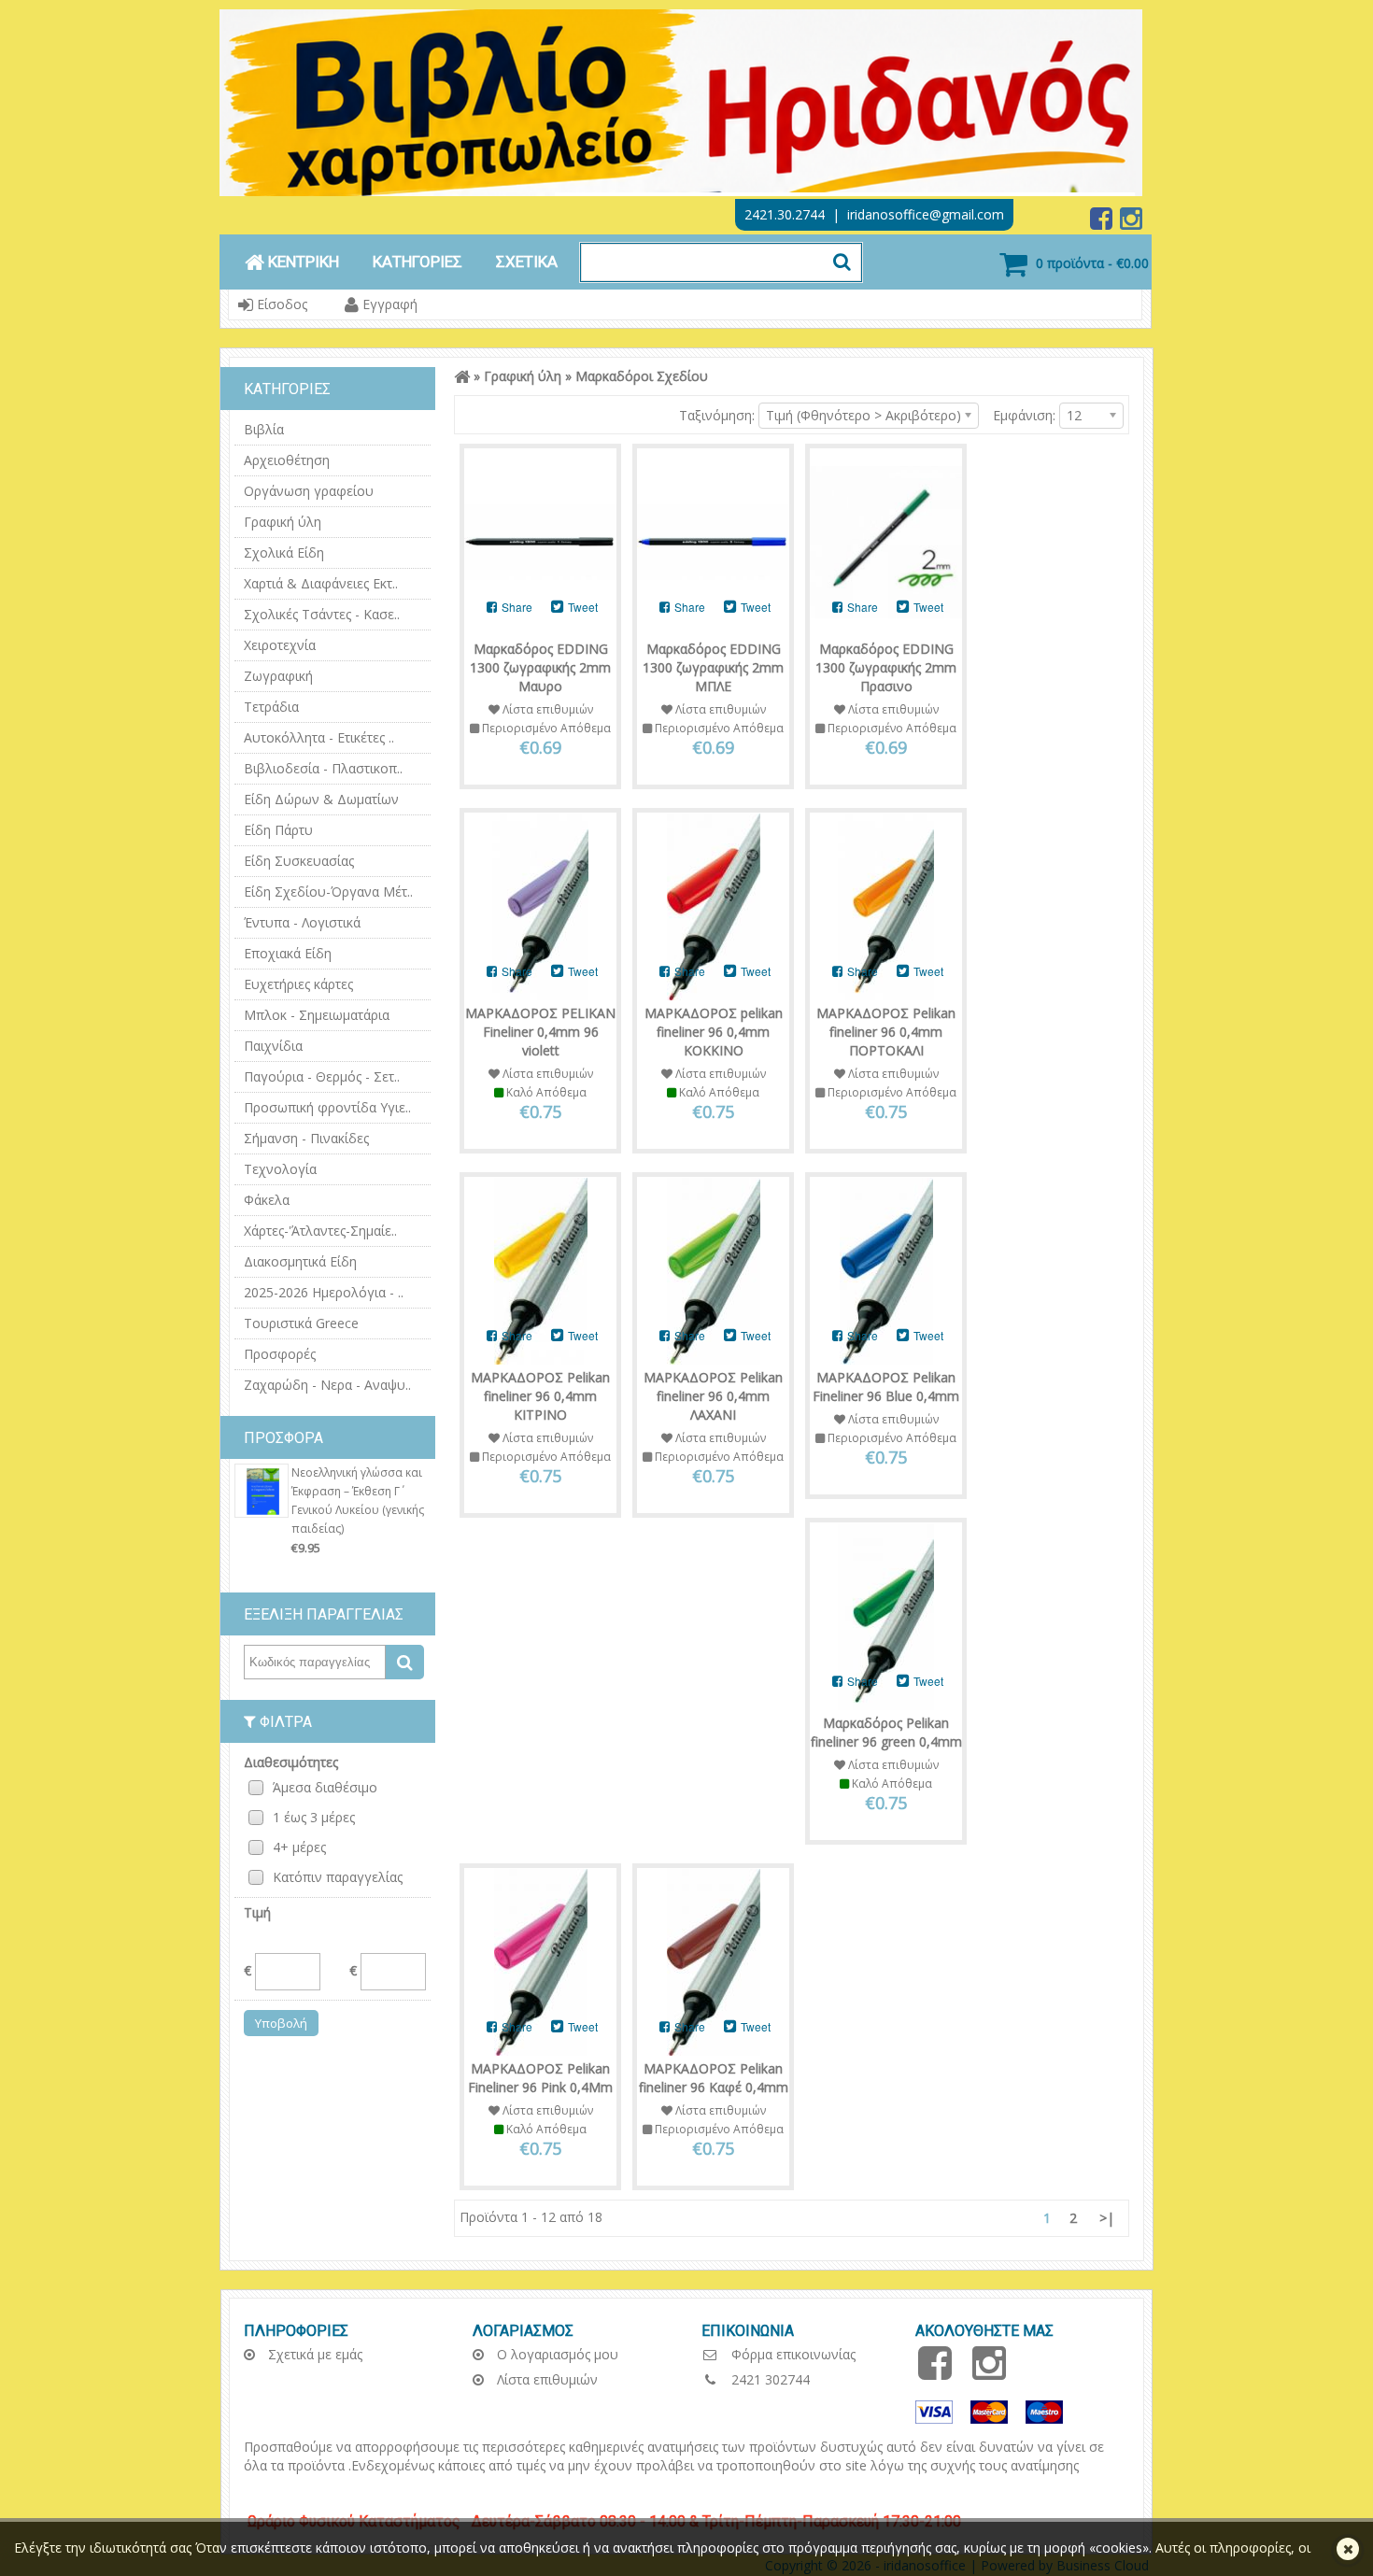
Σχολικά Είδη (284, 552)
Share (516, 607)
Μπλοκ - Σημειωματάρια (317, 1015)
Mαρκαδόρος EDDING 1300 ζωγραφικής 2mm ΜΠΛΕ (713, 667)
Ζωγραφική (278, 676)
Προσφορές (280, 1354)
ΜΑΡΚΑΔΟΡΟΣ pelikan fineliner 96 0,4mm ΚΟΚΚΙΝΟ (714, 1032)
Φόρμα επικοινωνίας (792, 2354)
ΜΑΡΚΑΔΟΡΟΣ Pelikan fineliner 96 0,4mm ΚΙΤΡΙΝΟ (540, 1396)
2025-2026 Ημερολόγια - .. (324, 1292)
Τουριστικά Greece (301, 1323)
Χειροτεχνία (280, 645)
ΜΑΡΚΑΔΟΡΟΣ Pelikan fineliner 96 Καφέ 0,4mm (714, 2078)
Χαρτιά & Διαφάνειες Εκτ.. (321, 583)
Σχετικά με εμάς (313, 2354)
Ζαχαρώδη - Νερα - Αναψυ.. (327, 1385)
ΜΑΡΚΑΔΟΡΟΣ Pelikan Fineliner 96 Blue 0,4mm (886, 1387)
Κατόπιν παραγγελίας (338, 1877)
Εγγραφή (388, 304)
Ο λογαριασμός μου (556, 2354)
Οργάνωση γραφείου (309, 491)
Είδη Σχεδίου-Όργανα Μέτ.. (328, 892)
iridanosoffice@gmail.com (926, 214)
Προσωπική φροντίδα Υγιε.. (327, 1107)
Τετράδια (271, 707)
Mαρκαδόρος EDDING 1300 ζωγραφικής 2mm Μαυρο (540, 667)
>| (1107, 2218)
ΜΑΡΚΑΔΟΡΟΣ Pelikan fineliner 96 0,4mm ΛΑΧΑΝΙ (713, 1396)
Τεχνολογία (280, 1169)
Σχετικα (527, 262)
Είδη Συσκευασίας (299, 861)
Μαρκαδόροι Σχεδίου (642, 376)
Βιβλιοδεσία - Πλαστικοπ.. (323, 768)
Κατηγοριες (418, 262)
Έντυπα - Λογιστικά (302, 922)
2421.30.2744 (785, 214)
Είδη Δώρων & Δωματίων (321, 799)
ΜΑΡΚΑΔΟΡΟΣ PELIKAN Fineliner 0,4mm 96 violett (540, 1032)
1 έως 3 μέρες (314, 1817)
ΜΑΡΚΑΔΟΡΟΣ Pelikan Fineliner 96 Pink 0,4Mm (540, 2078)
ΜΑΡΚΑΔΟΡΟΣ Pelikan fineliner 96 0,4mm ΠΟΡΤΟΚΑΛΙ (886, 1032)
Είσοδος (280, 304)
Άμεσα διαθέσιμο (325, 1787)
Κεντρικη (302, 262)
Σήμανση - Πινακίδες (306, 1138)
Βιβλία (264, 429)
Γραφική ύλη (283, 522)
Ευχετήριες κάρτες (298, 984)
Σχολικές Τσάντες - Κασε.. (322, 614)
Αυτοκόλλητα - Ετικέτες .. (319, 737)
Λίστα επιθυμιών (545, 2379)
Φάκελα (267, 1200)
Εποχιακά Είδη (288, 953)
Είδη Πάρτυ (278, 830)
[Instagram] (1131, 223)
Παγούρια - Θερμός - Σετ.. (322, 1076)
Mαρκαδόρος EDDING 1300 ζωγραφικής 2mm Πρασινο (886, 667)
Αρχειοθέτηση (287, 460)
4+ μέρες (299, 1847)
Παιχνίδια (273, 1046)
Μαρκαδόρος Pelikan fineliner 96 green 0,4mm (886, 1732)
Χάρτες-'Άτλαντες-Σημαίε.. (320, 1231)
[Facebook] (1103, 223)
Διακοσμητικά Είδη (300, 1261)
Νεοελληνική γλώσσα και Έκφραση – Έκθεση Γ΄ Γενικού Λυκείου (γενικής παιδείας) (358, 1500)
